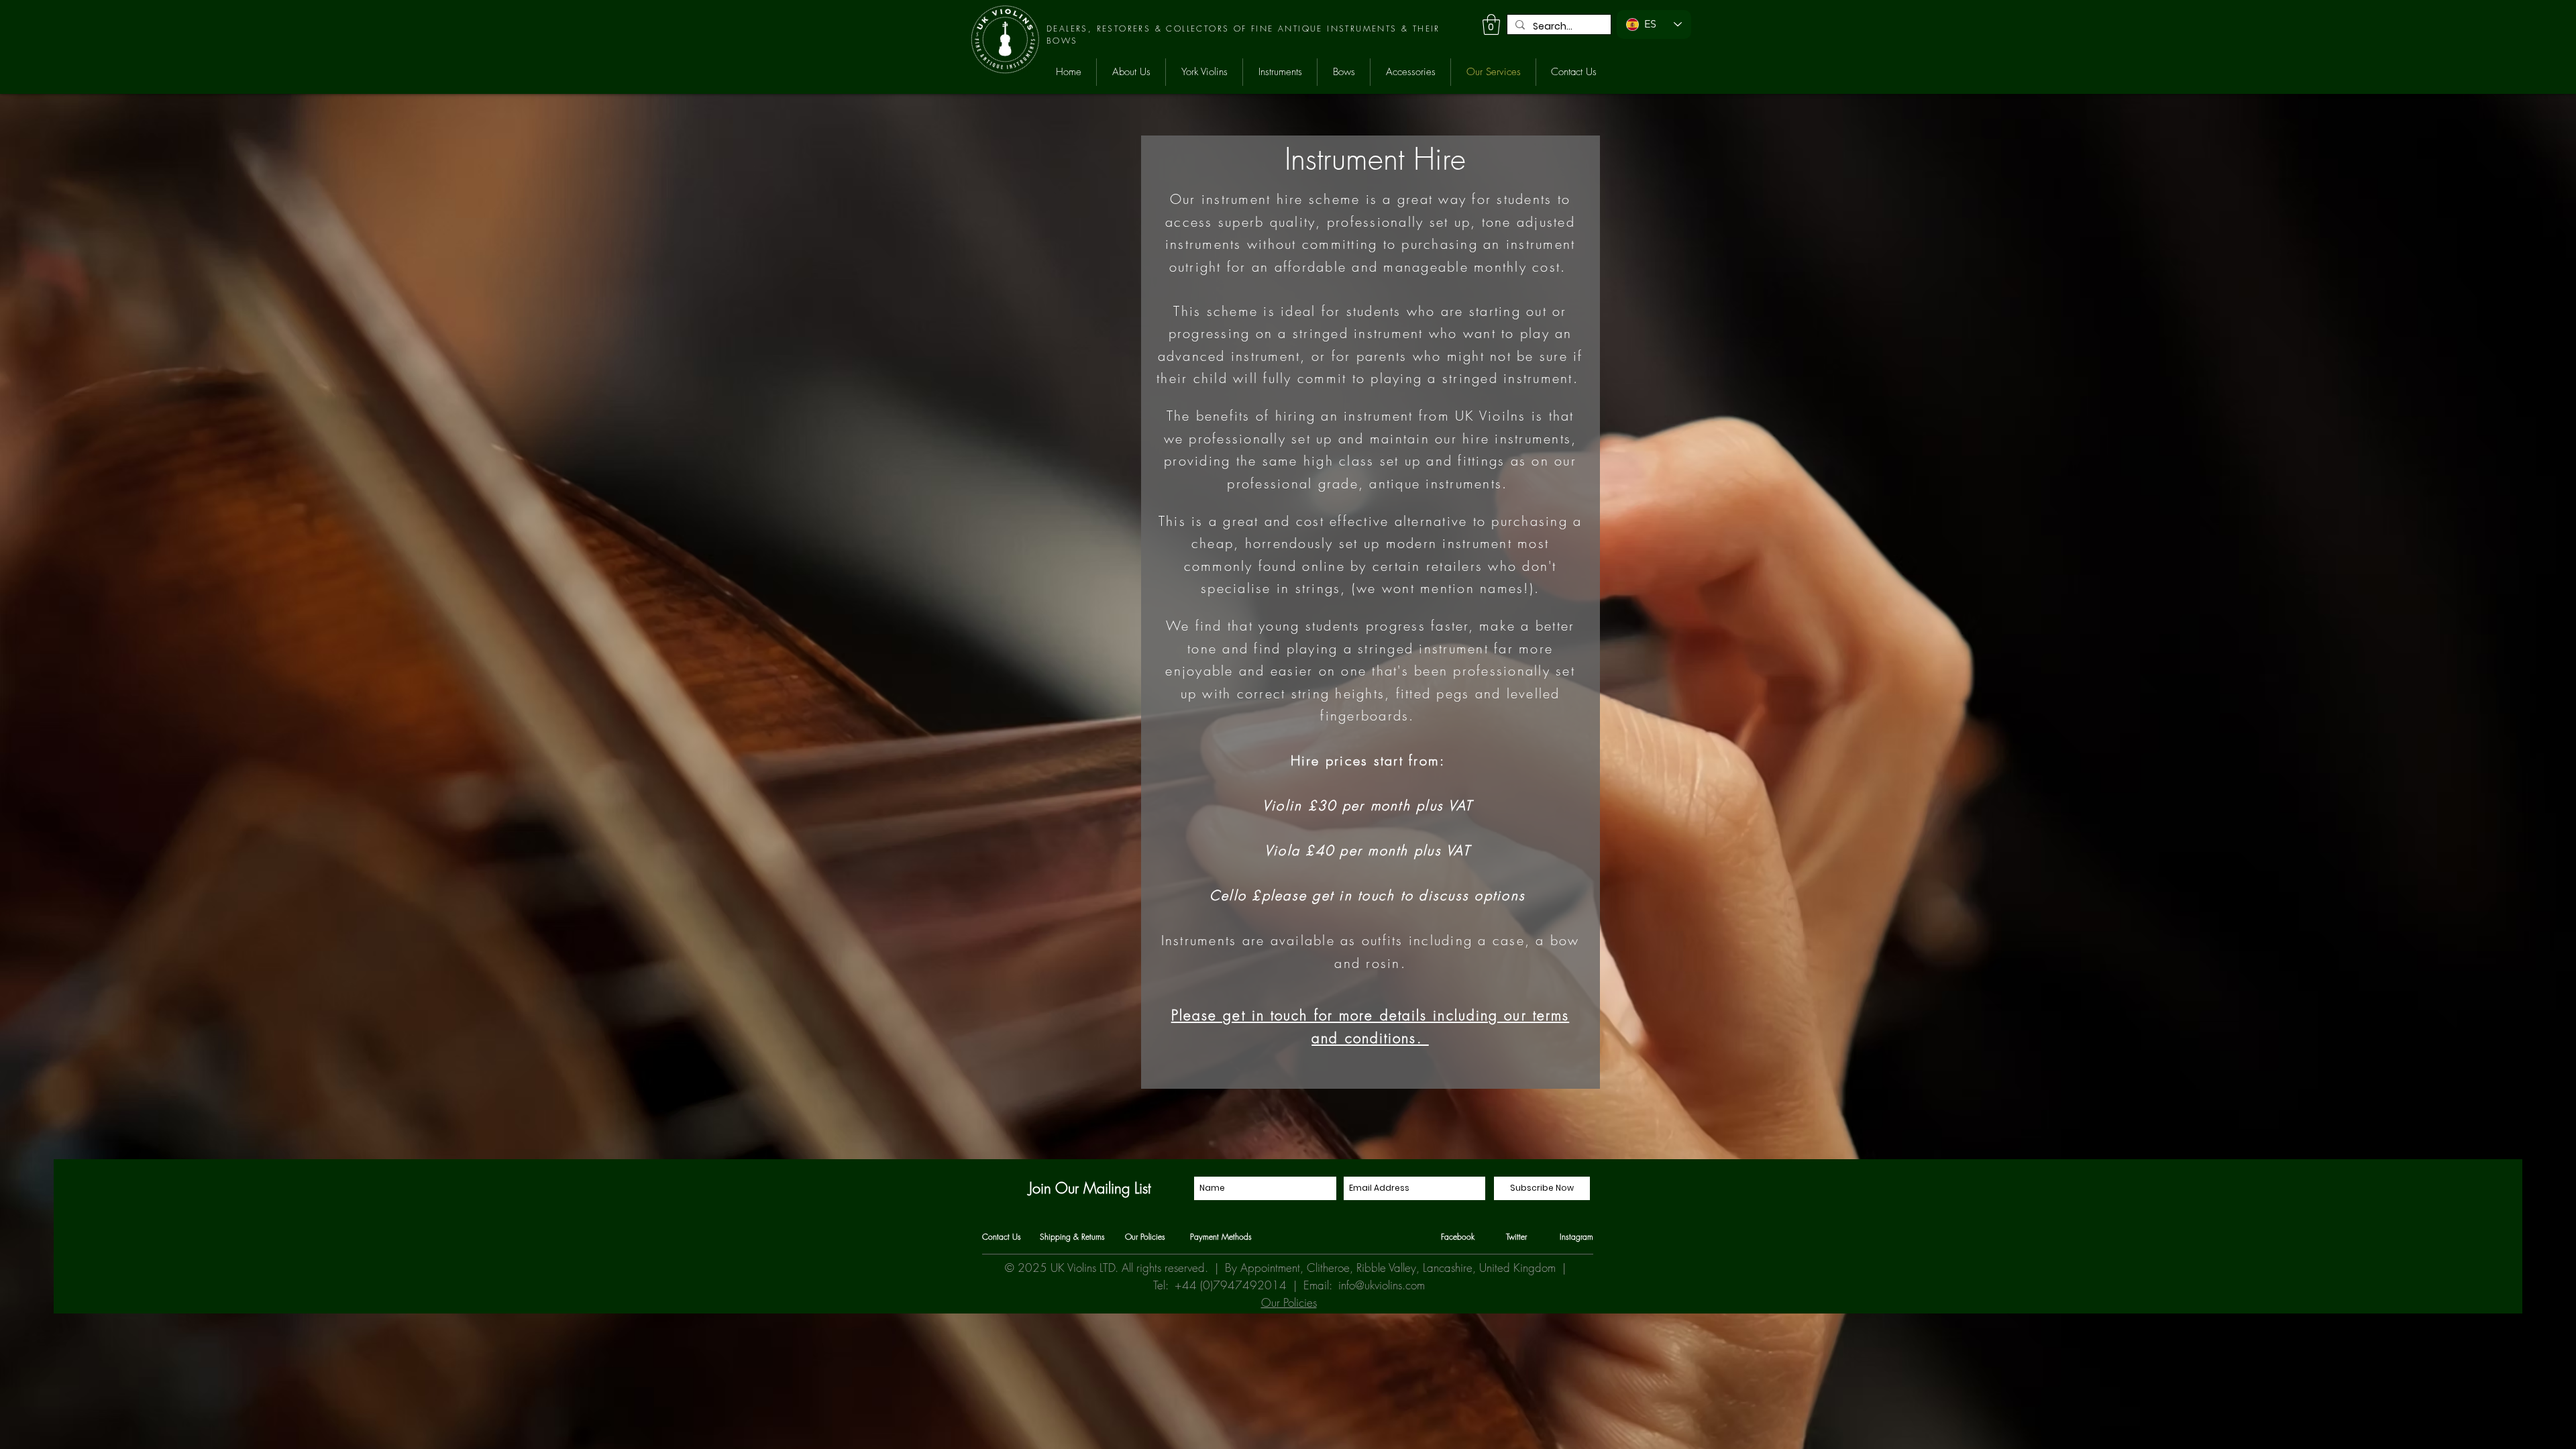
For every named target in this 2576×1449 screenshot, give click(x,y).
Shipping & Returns (1072, 1237)
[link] (1491, 24)
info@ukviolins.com (1382, 1285)
